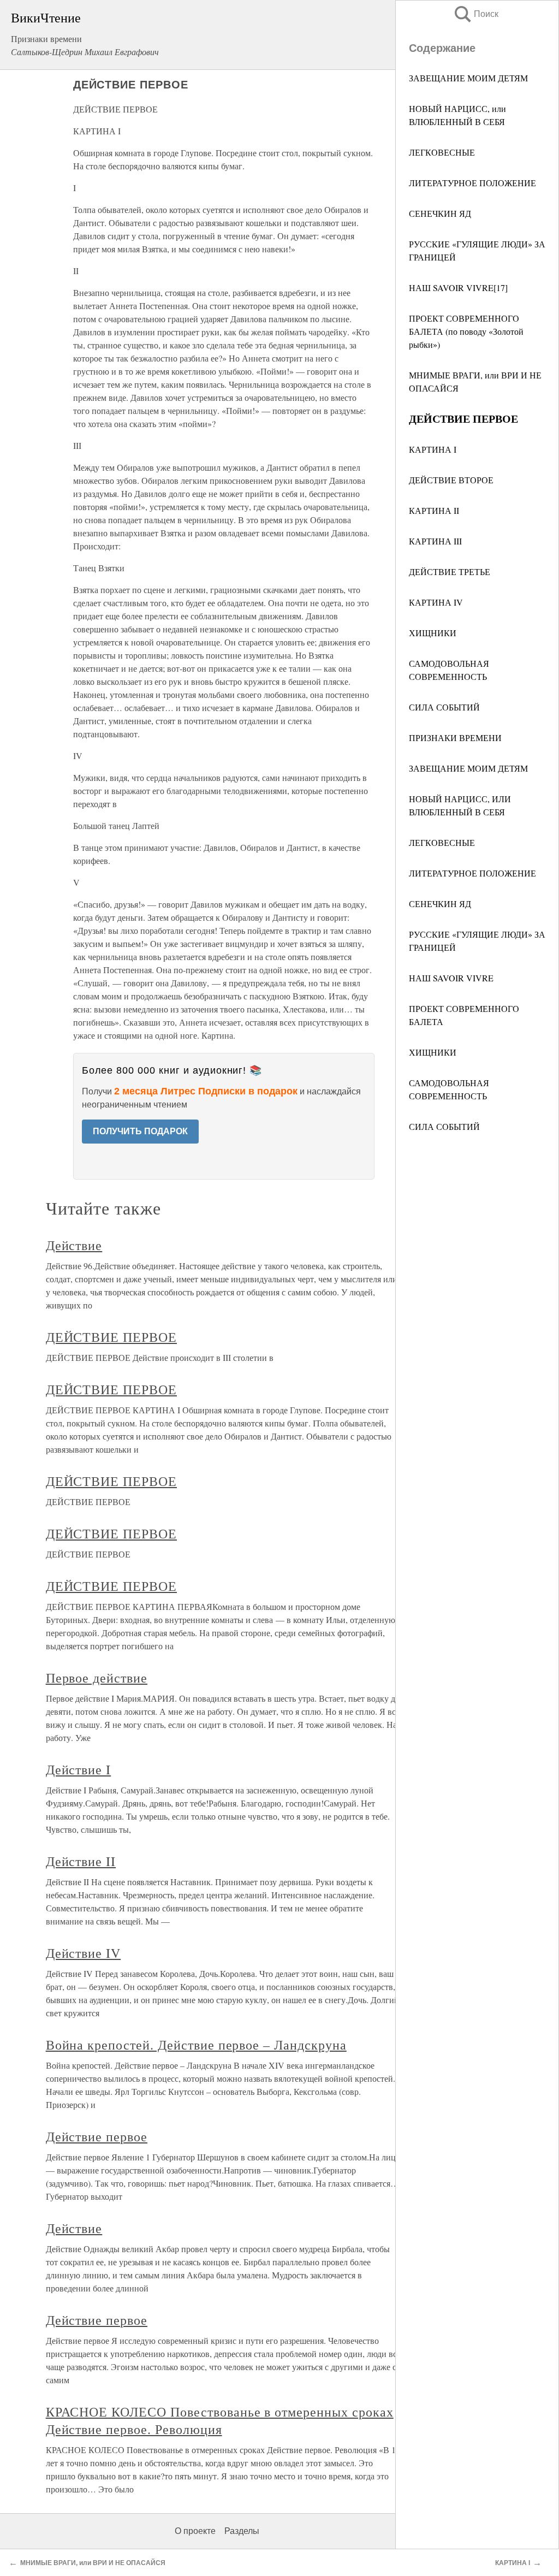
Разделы (242, 2531)
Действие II (81, 1861)
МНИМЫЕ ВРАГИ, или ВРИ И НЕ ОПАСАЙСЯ (93, 2563)
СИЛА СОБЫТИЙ (444, 707)
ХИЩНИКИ (433, 633)
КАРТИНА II (434, 510)
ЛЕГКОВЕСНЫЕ (442, 152)
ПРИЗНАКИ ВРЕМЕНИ (455, 738)
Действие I (79, 1769)
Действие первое (97, 2136)
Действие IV (84, 1953)
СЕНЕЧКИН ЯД (440, 213)
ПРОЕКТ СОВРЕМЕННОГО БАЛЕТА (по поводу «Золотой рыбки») (466, 331)
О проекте (195, 2531)
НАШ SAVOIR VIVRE (451, 978)
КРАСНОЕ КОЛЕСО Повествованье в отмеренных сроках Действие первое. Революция (220, 2420)
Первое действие (97, 1678)
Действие (74, 1245)
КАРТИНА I (433, 449)
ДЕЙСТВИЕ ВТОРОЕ (451, 480)
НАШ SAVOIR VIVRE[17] (458, 288)
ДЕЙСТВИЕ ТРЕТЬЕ (450, 572)
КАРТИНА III (435, 541)
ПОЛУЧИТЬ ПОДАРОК (140, 1131)
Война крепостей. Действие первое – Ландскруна (196, 2045)
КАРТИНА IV (436, 602)
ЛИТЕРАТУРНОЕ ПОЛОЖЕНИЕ (472, 183)
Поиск (475, 14)
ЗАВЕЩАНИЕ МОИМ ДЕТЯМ (468, 78)
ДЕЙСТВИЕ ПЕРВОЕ (111, 1337)
